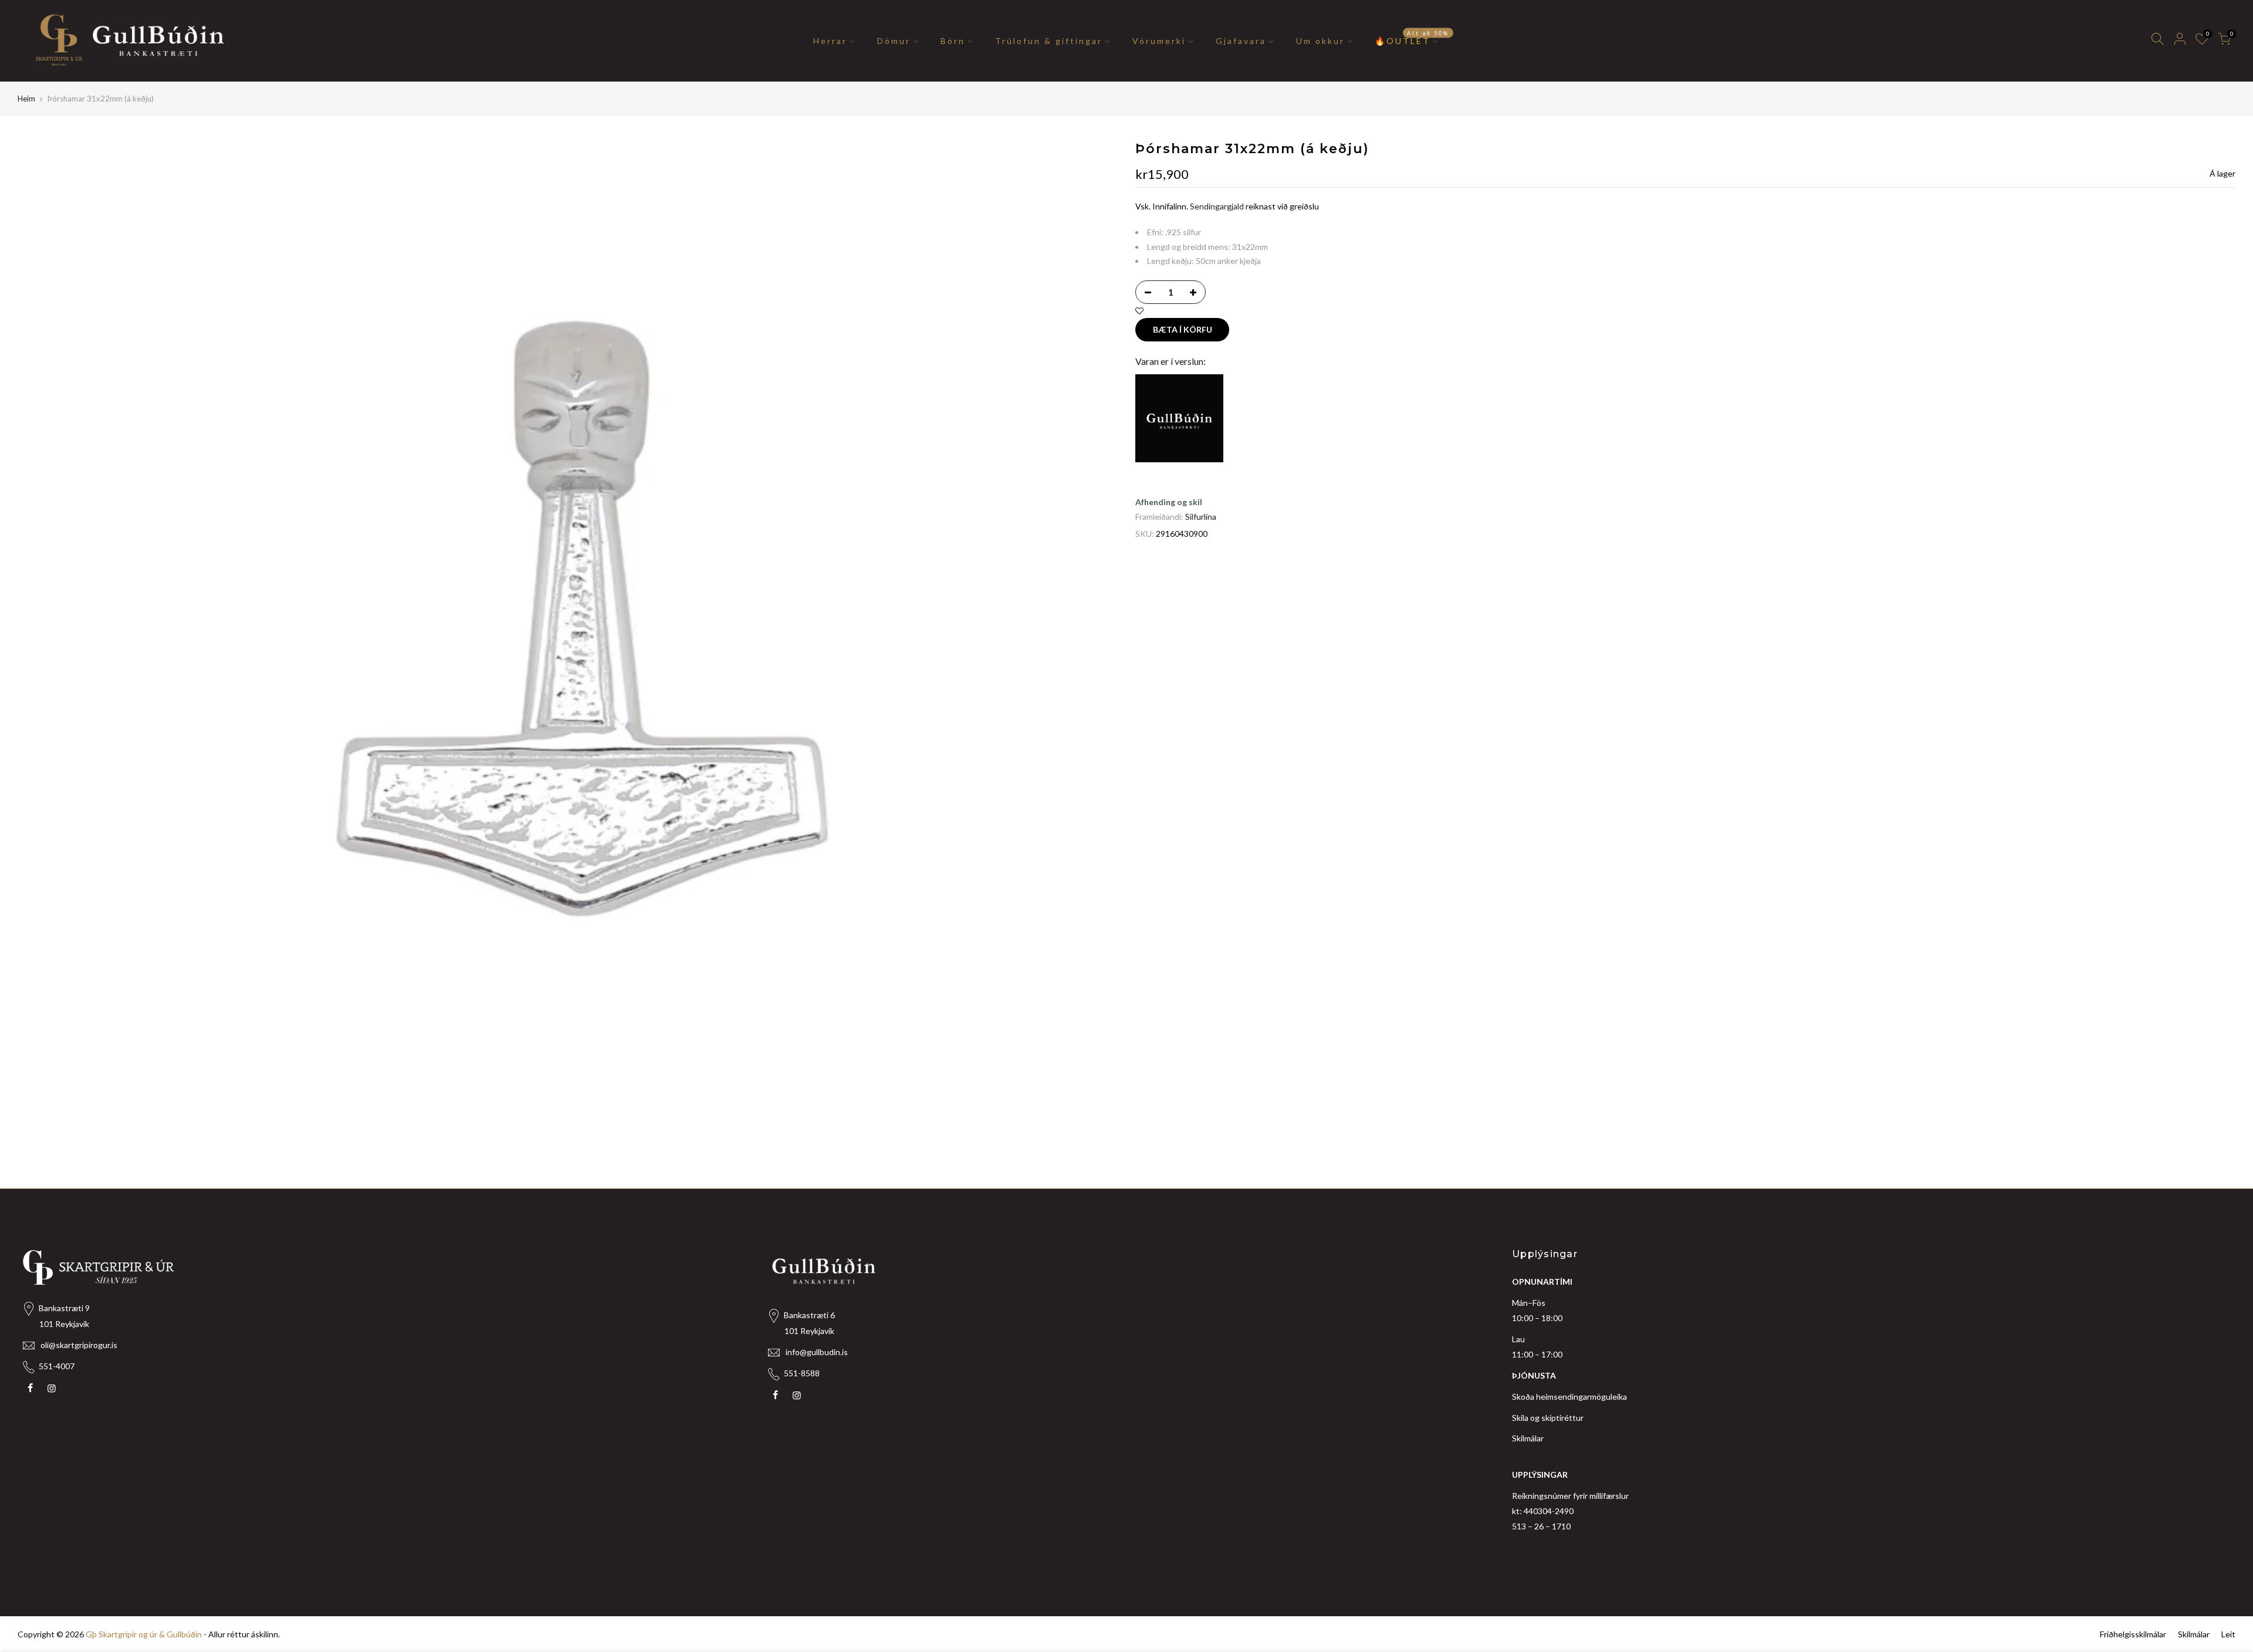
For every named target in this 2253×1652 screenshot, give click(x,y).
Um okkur (1320, 41)
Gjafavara (1241, 41)
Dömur (894, 41)
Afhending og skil (1169, 502)
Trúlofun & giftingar (1049, 41)
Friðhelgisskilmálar (2133, 1634)
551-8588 (802, 1373)
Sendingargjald (1217, 206)
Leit (2228, 1634)
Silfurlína (1201, 517)
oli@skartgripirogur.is (79, 1345)
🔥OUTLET (1412, 38)
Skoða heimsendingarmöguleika (1569, 1397)
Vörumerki (1159, 41)
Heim (26, 99)
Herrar (830, 41)
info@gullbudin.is (817, 1352)
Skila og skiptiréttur (1548, 1418)
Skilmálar (1528, 1438)
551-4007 (57, 1366)
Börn (953, 41)
